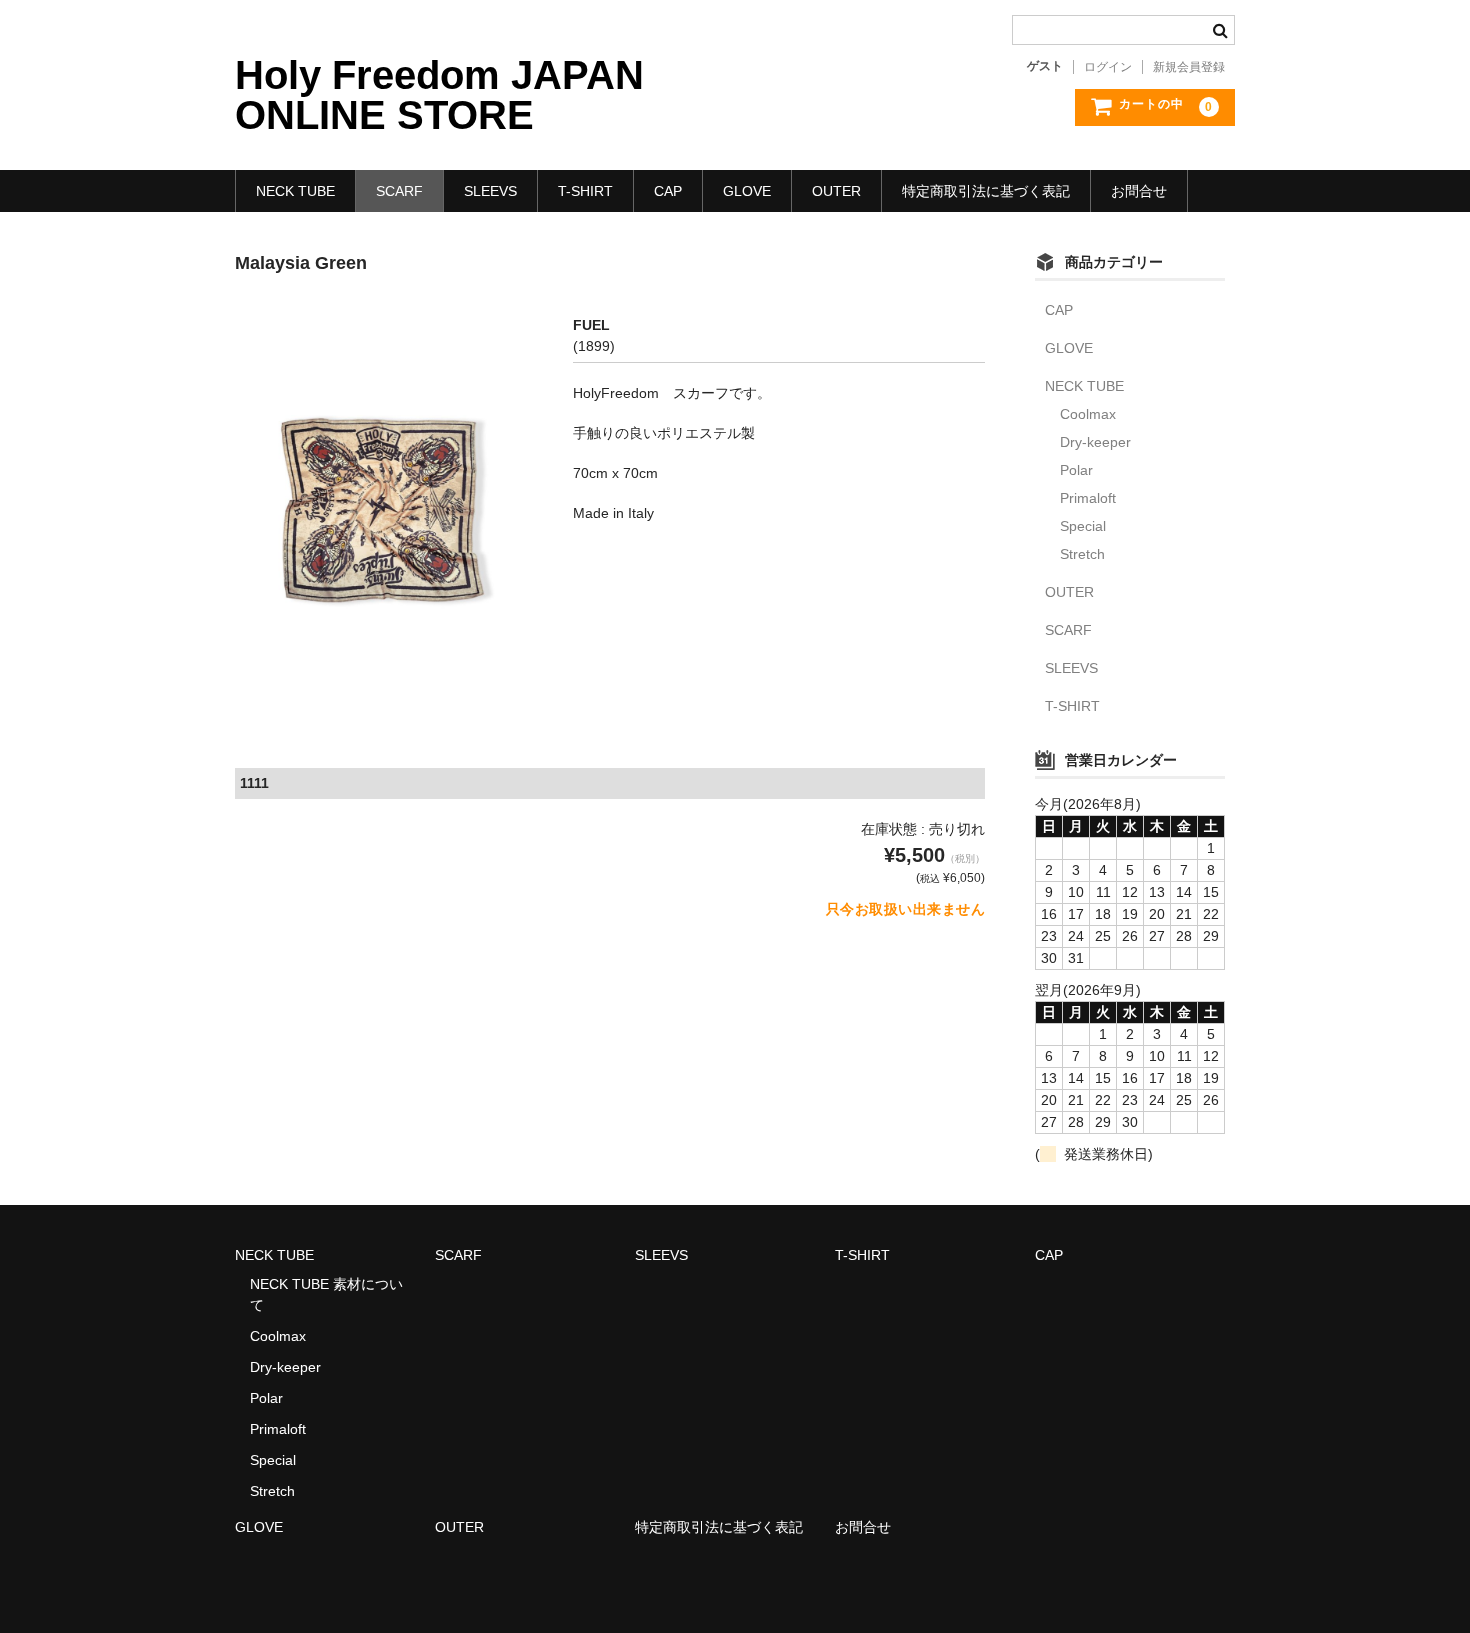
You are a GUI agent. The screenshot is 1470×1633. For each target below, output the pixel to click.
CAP (668, 191)
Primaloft (1088, 498)
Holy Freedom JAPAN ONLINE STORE (439, 95)
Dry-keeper (1095, 442)
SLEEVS (490, 191)
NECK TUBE (295, 191)
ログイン (1108, 67)
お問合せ (1139, 191)
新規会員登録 (1189, 67)
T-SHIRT (585, 191)
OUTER (836, 191)
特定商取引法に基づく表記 (986, 191)
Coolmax (1088, 414)
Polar (1076, 470)
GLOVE (747, 191)
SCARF (399, 191)
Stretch (1082, 554)
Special (1083, 526)
